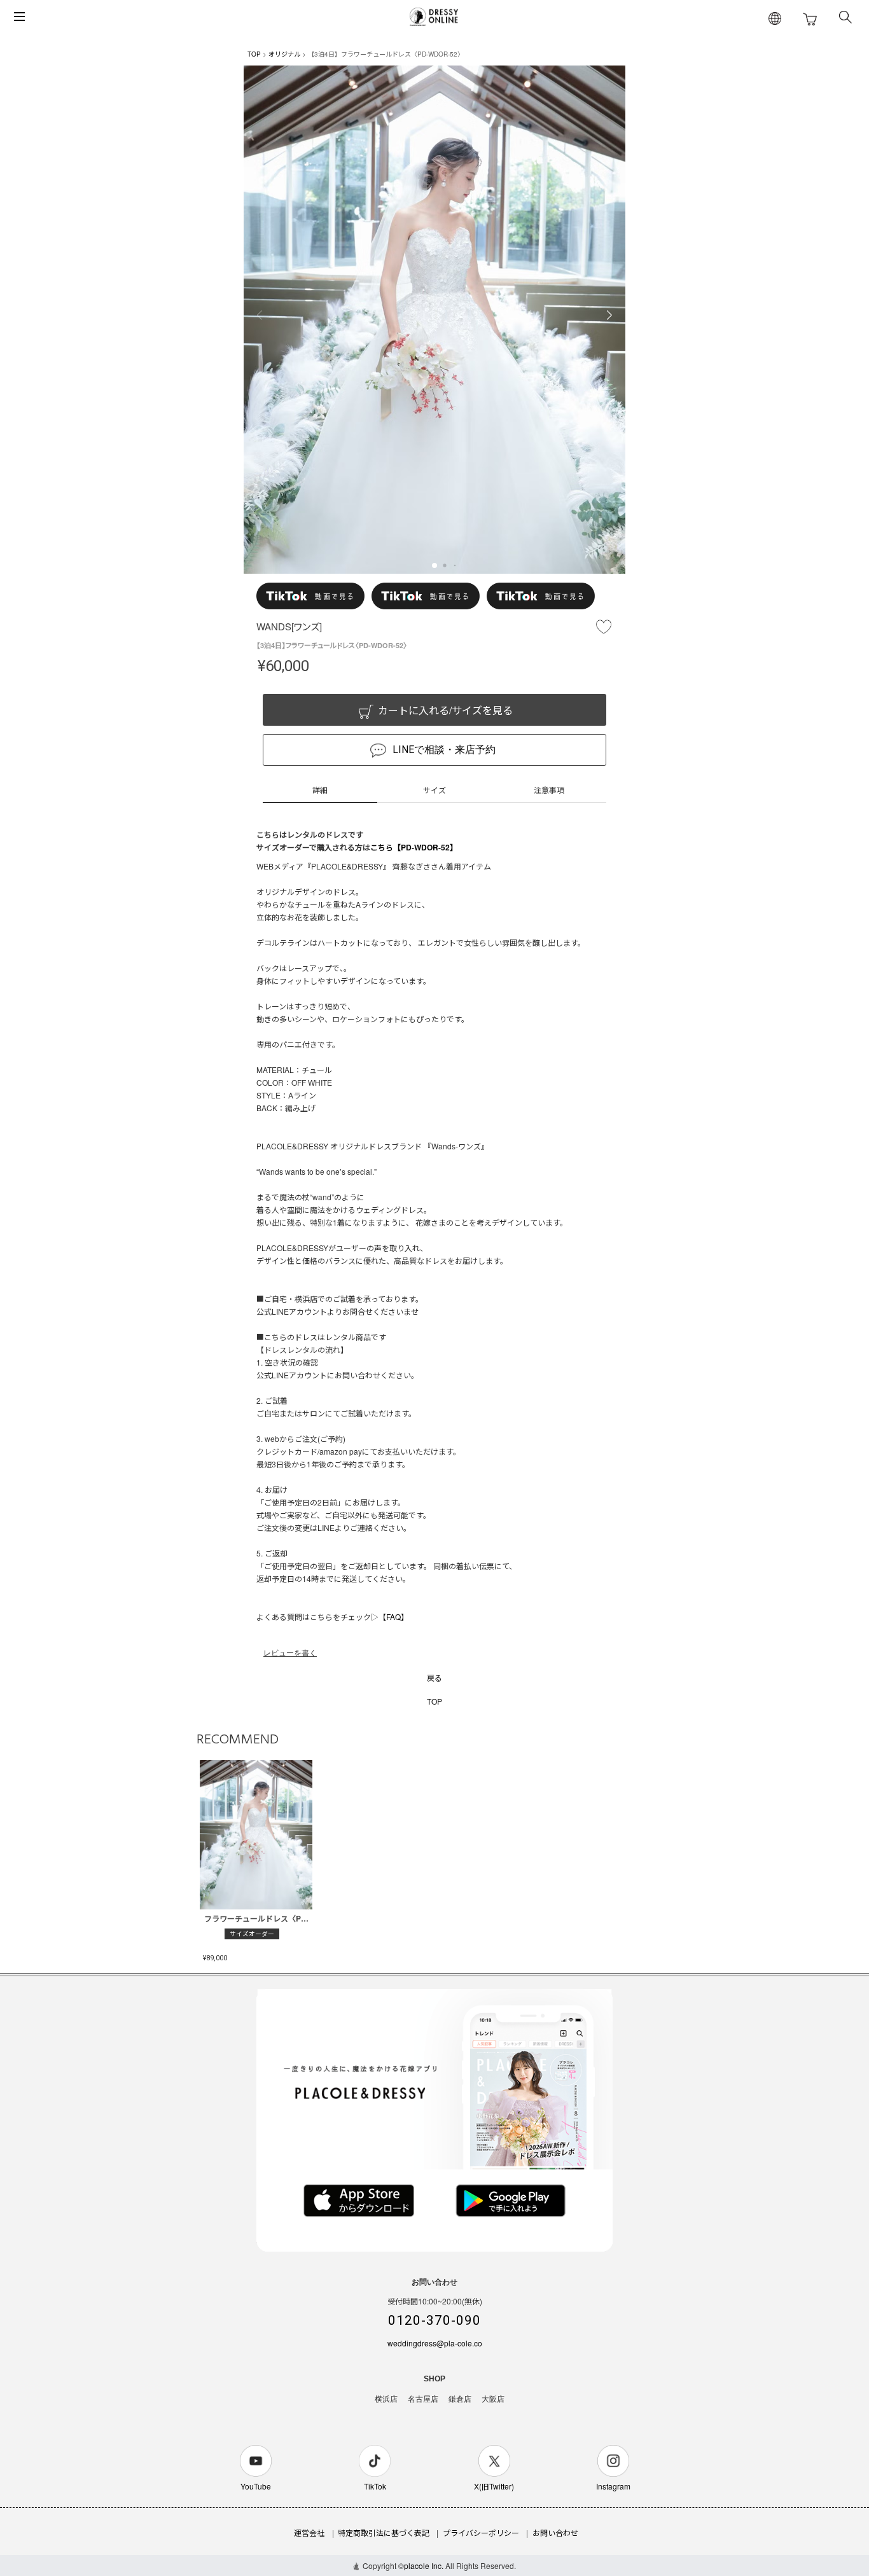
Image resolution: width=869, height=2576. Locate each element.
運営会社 (309, 2532)
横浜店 (386, 2399)
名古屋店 (423, 2399)
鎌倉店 (460, 2399)
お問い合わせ (555, 2532)
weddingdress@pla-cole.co (435, 2343)
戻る (434, 1678)
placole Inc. (424, 2566)
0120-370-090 (434, 2320)
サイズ (434, 790)
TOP (254, 54)
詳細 (320, 790)
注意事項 (549, 790)
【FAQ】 (393, 1617)
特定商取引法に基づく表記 (384, 2532)
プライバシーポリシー (481, 2532)
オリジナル (284, 54)
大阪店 (493, 2399)
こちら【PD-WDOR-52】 (414, 847)
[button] (434, 565)
